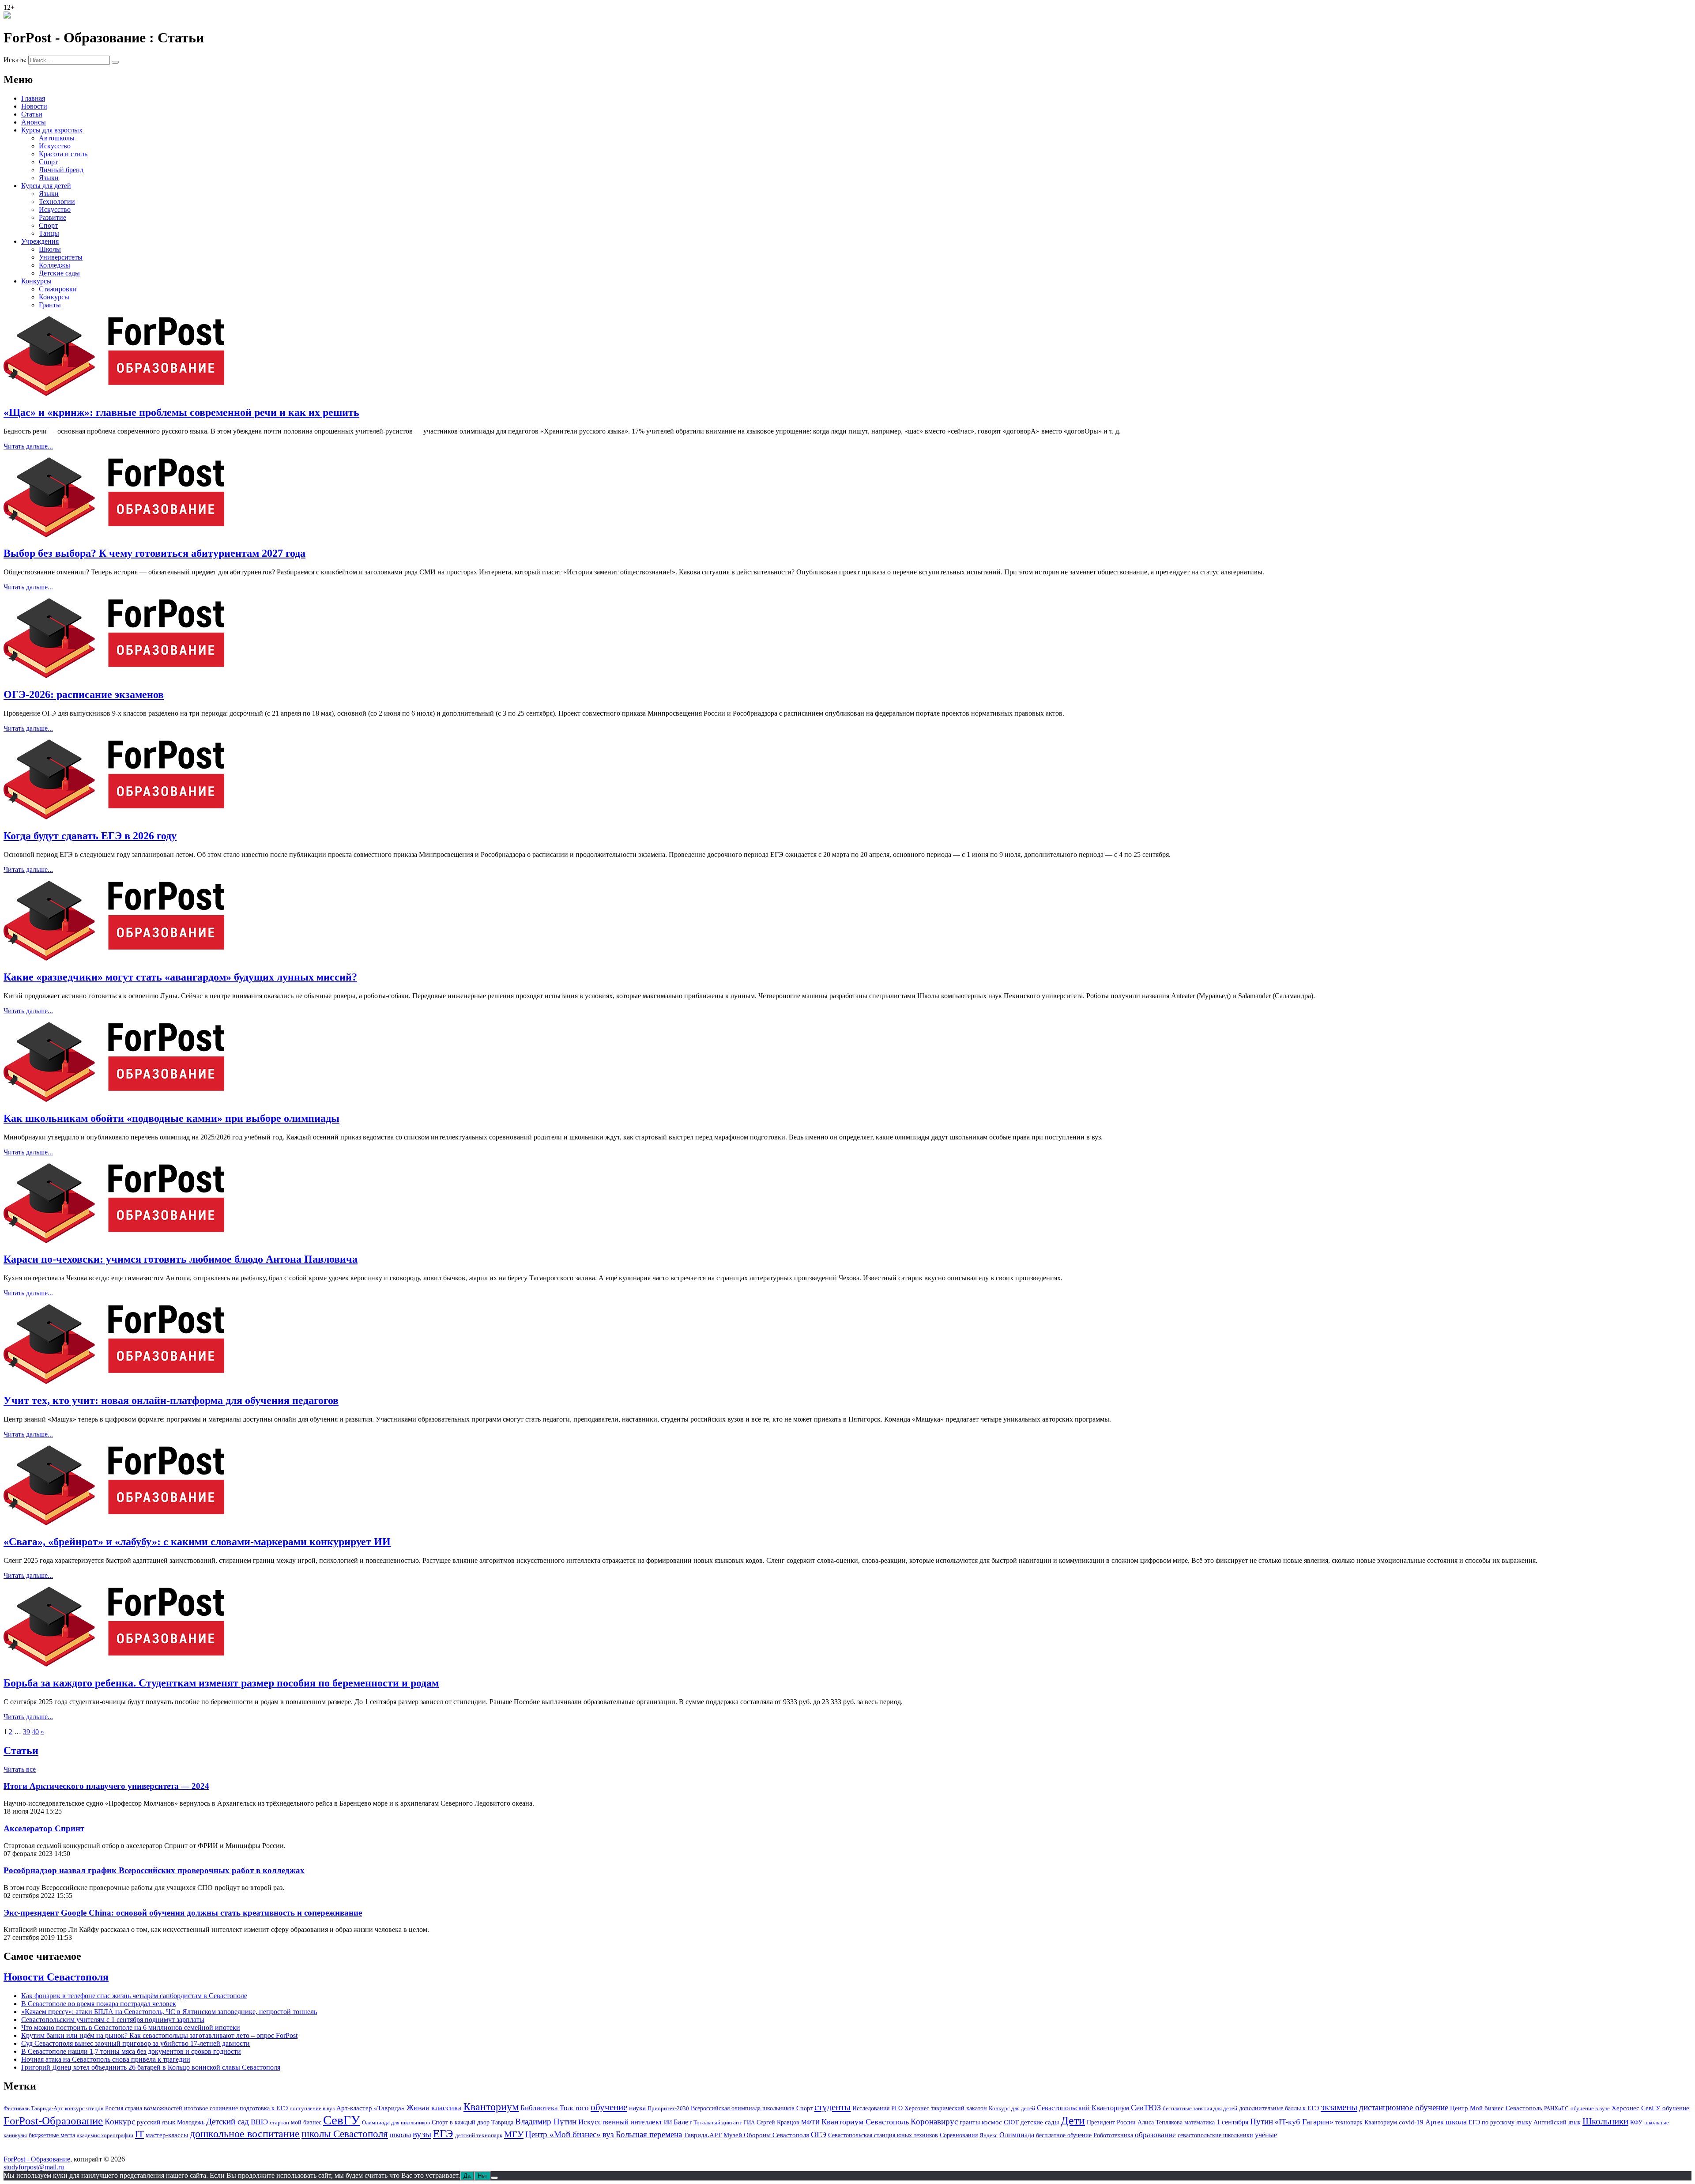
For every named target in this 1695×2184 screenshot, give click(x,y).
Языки (49, 178)
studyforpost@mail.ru (34, 2167)
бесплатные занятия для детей (1200, 2108)
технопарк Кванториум (1366, 2122)
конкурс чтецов (84, 2108)
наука (637, 2108)
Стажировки (58, 289)
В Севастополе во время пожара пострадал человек (99, 2004)
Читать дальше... (28, 446)
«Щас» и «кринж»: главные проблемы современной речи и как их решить (181, 412)
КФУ (1636, 2122)
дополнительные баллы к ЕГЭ (1279, 2108)
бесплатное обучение (1064, 2135)
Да (467, 2176)
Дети (1073, 2121)
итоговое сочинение (211, 2108)
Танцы (49, 233)
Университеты (61, 257)
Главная (33, 98)
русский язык (156, 2122)
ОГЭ (819, 2135)
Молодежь (191, 2122)
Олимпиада (1017, 2135)
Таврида (502, 2122)
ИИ (668, 2122)
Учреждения (40, 241)
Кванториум (491, 2107)
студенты (832, 2107)
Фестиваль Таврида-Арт (33, 2108)
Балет (683, 2122)
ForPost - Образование (37, 2159)
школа (1456, 2122)
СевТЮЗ (1146, 2108)
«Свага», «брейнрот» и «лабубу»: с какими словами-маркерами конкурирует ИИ (197, 1542)
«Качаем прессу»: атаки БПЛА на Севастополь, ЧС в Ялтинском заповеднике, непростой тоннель (169, 2012)
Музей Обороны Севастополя (766, 2135)
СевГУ (342, 2120)
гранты (970, 2122)
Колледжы (55, 265)
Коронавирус (934, 2122)
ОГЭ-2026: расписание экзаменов (84, 694)
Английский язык (1557, 2122)
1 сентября (1232, 2122)
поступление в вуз (312, 2108)
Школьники (1605, 2121)
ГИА (749, 2122)
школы (400, 2135)
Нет (482, 2176)
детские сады (1040, 2122)
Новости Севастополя (56, 1977)
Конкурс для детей (1012, 2108)
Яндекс (989, 2135)
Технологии (57, 202)
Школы (50, 249)
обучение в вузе (1590, 2108)
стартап (279, 2122)
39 (26, 1732)
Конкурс (120, 2122)
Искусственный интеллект (620, 2122)
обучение (609, 2107)
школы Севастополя (345, 2134)
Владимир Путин (546, 2122)
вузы (422, 2134)
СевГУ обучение (1665, 2108)
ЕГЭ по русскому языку (1500, 2122)
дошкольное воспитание (245, 2133)
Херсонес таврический (934, 2108)
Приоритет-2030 (668, 2108)
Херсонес (1625, 2108)
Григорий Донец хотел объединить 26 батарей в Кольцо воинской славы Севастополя (151, 2067)
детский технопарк (479, 2135)
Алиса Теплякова (1160, 2122)
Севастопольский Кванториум (1083, 2108)
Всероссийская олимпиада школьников (743, 2108)
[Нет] (494, 2178)
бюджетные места (52, 2135)
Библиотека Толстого (555, 2108)
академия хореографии (105, 2135)
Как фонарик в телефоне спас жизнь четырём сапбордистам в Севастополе (134, 1996)
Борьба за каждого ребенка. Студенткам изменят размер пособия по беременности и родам (221, 1683)
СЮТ (1011, 2122)
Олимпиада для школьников (396, 2122)
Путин (1262, 2122)
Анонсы (34, 122)
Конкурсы (36, 281)
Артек (1435, 2122)
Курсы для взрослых (52, 130)
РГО (897, 2108)
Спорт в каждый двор (461, 2122)
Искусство (55, 146)
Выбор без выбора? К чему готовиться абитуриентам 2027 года (154, 553)
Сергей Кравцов (778, 2122)
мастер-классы (167, 2135)
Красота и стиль (63, 154)
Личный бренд (61, 170)
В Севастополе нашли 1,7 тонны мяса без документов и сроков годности (131, 2051)
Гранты (50, 305)
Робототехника (1113, 2135)
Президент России (1111, 2122)
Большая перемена (649, 2134)
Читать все (20, 1769)
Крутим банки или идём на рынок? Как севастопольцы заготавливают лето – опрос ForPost (159, 2035)
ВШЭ (259, 2122)
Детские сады (59, 273)
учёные (1266, 2135)
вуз (608, 2135)
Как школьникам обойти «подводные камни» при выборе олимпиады (171, 1118)
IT (139, 2134)
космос (992, 2122)
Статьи (32, 114)
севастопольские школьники (1215, 2135)
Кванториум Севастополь (865, 2122)
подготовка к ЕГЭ (264, 2108)
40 (35, 1732)
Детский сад (228, 2122)
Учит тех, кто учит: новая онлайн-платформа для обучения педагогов (171, 1400)
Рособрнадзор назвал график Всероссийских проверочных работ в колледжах (154, 1870)
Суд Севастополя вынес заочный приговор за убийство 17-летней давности (136, 2043)
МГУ (514, 2134)
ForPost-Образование (53, 2121)
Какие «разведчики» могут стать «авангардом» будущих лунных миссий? (180, 977)
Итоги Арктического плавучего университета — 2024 (106, 1786)
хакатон (977, 2108)
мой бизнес (306, 2122)
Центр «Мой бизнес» (563, 2134)
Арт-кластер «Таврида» (371, 2108)
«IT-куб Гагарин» (1304, 2122)
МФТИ (810, 2122)
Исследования (871, 2108)
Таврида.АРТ (703, 2135)
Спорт (48, 162)
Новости (34, 106)
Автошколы (57, 138)
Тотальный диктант (718, 2122)
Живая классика (434, 2108)
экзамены (1339, 2107)
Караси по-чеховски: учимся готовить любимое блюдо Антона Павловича (181, 1259)
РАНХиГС (1556, 2108)
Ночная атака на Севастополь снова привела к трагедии (106, 2059)
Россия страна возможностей (144, 2108)
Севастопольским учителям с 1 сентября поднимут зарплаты (113, 2020)
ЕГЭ (443, 2133)
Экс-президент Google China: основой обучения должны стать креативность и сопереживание (183, 1913)
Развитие (53, 217)
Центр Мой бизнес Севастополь (1496, 2108)
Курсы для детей (46, 186)
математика (1200, 2122)
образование (1155, 2135)
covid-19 (1411, 2122)
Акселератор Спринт (44, 1828)
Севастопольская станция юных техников (883, 2135)
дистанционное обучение (1404, 2107)
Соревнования (959, 2135)
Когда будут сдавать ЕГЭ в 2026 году (90, 836)
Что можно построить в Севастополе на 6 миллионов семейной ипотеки (131, 2027)
